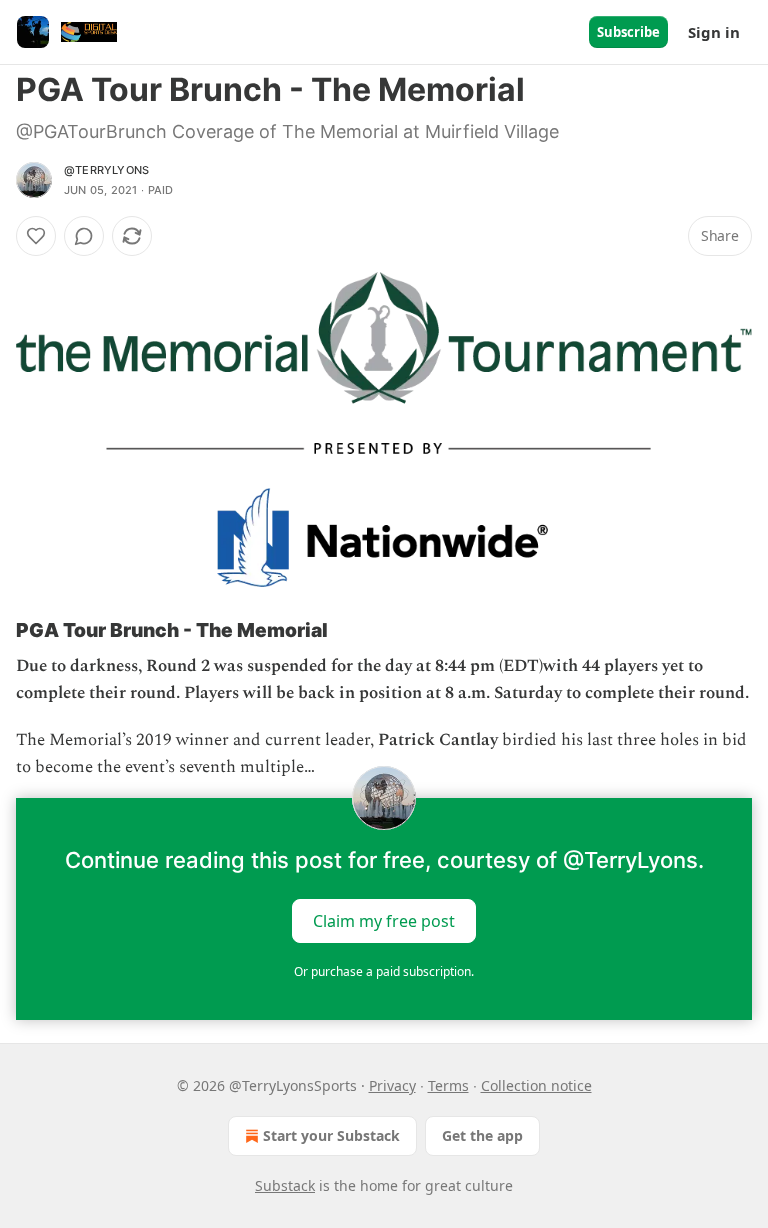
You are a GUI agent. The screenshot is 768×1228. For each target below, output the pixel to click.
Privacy (392, 1085)
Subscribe (628, 32)
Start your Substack (331, 1135)
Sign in (714, 32)
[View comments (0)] (84, 236)
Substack (285, 1185)
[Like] (36, 236)
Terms (448, 1085)
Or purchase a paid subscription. (384, 971)
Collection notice (536, 1085)
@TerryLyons (106, 170)
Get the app (482, 1135)
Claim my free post (384, 920)
